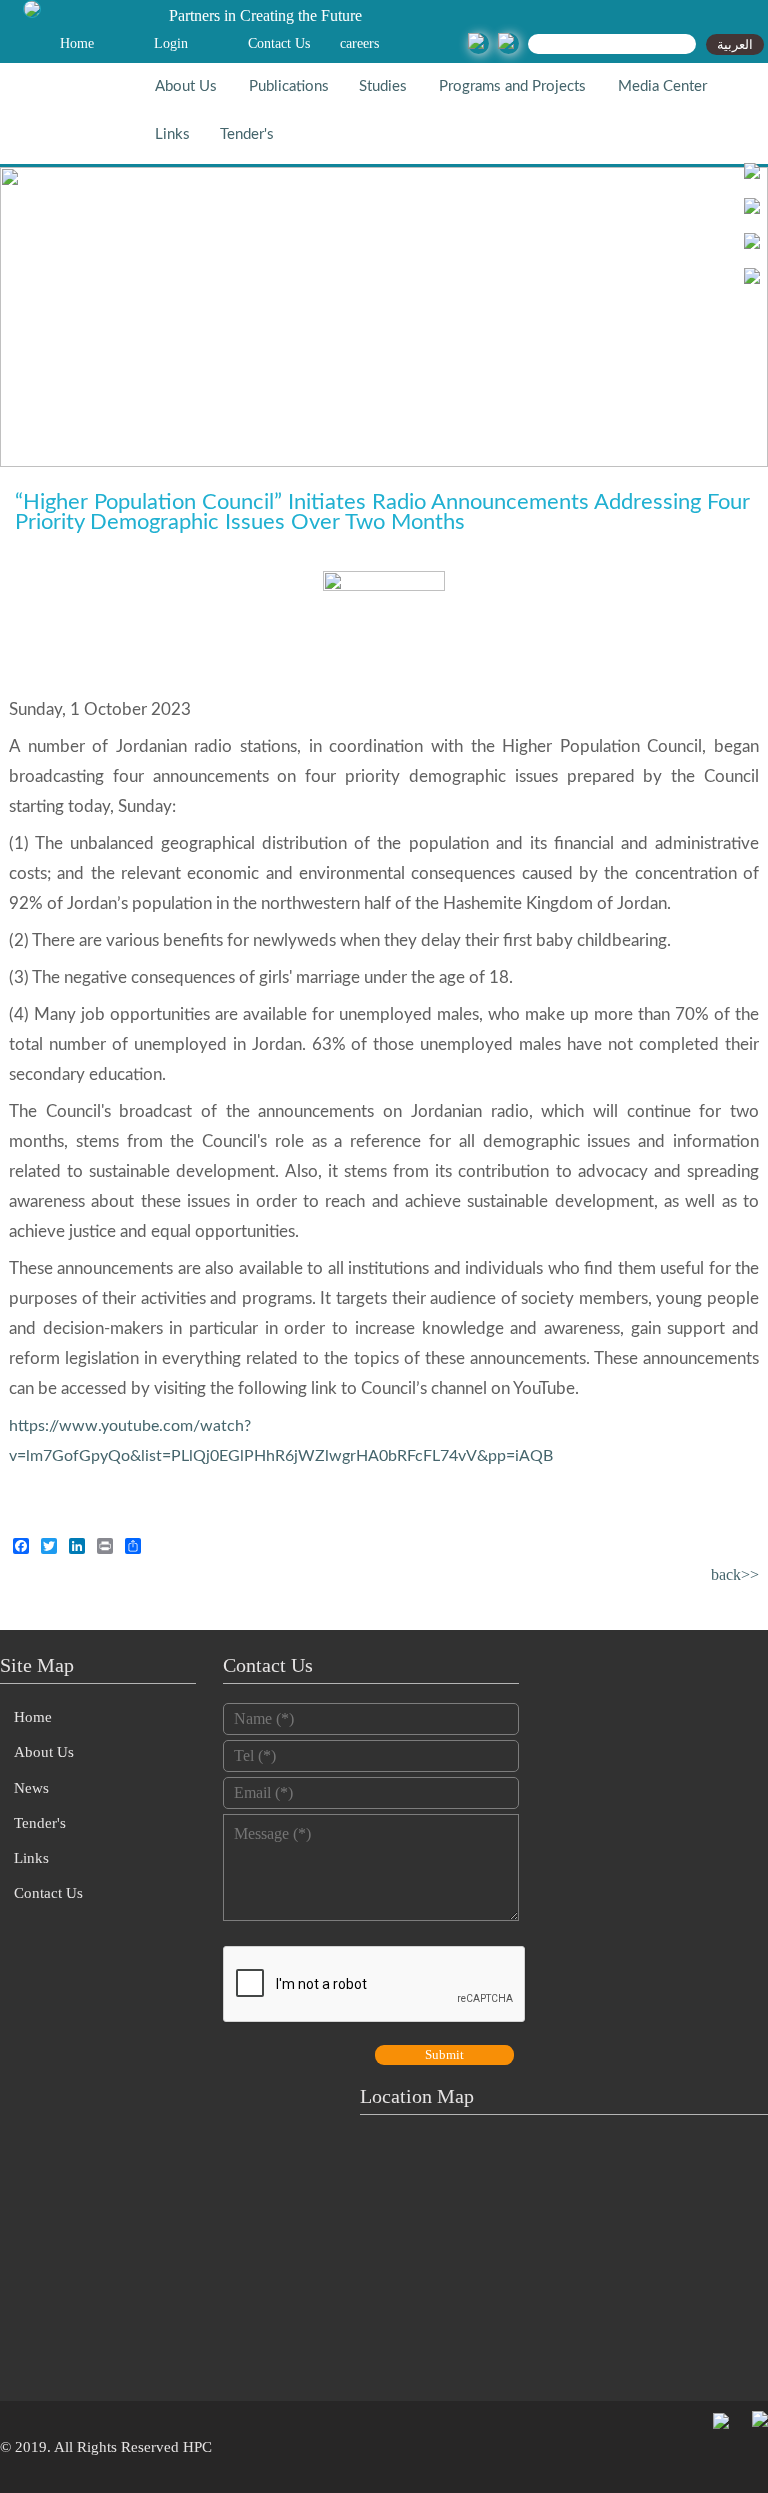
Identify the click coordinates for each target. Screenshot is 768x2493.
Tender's (247, 134)
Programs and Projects (512, 86)
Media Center (662, 86)
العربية (735, 44)
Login (171, 43)
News (31, 1788)
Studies (383, 86)
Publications (289, 86)
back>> (735, 1574)
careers (359, 43)
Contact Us (279, 43)
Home (77, 43)
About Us (186, 86)
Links (172, 134)
